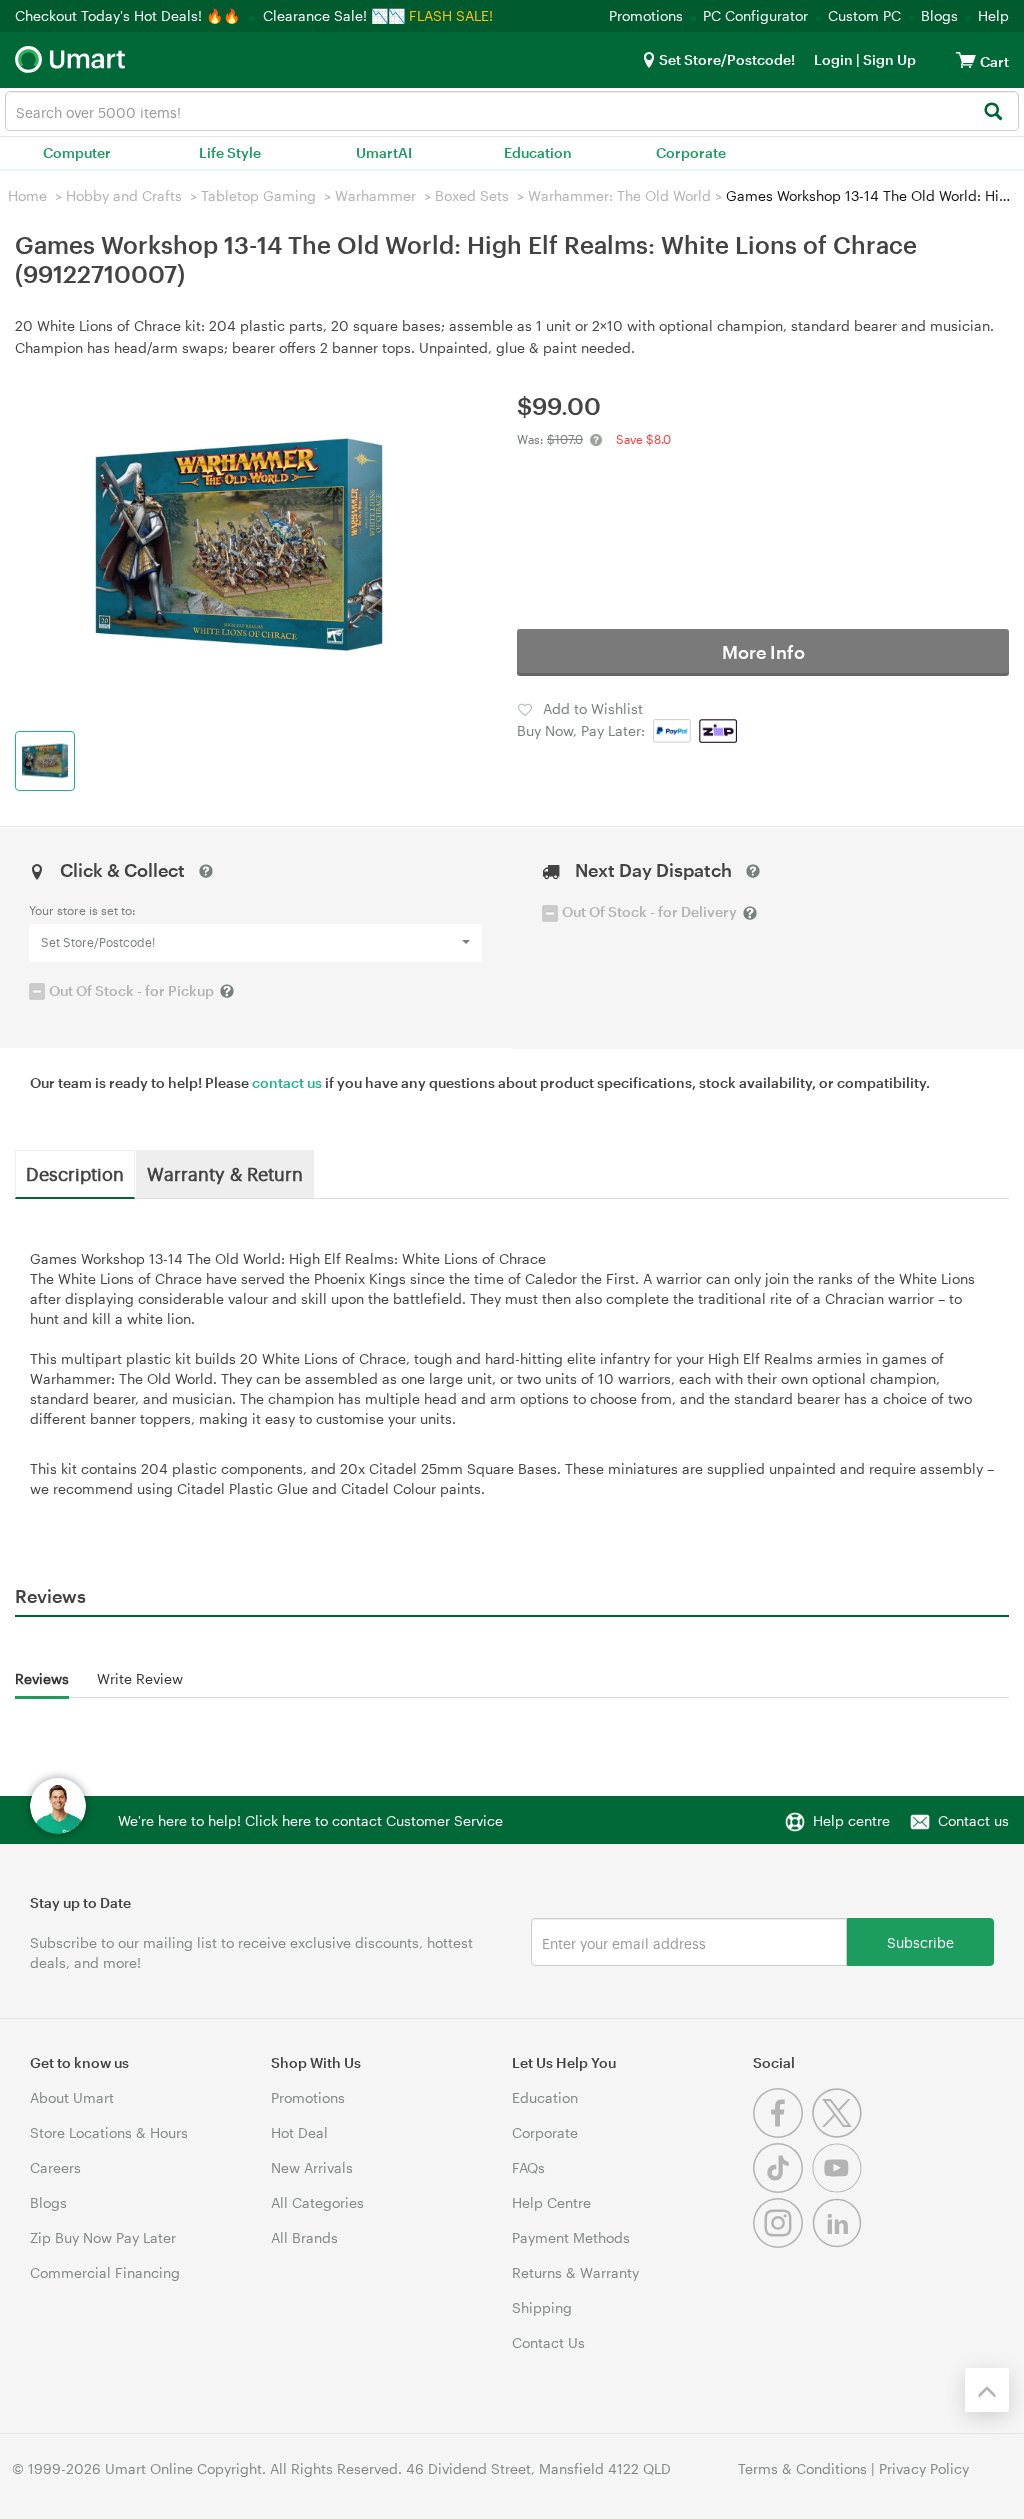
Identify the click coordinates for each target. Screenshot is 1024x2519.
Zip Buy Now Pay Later (103, 2237)
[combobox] (512, 111)
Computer (77, 152)
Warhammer (375, 195)
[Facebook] (782, 2132)
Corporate (691, 152)
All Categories (317, 2202)
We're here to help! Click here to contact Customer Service (310, 1820)
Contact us (973, 1820)
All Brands (304, 2237)
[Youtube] (839, 2187)
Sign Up (888, 59)
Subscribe (920, 1941)
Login (833, 59)
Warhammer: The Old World (619, 195)
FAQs (528, 2167)
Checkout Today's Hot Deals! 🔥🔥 (129, 15)
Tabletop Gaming (258, 195)
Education (538, 152)
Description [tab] (75, 1173)
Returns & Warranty (575, 2272)
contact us (287, 1082)
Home (27, 195)
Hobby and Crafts (124, 195)
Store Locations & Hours (109, 2132)
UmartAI (384, 152)
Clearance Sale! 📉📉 (334, 15)
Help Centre (551, 2202)
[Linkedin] (839, 2242)
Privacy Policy (924, 2468)
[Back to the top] (987, 2390)
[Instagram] (782, 2242)
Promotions (646, 15)
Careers (55, 2167)
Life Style (230, 152)
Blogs (939, 15)
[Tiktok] (782, 2187)
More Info (763, 652)
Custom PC (864, 15)
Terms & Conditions (802, 2468)
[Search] (992, 112)
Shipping (542, 2307)
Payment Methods (571, 2237)
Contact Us (548, 2342)
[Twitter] (839, 2132)
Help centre (851, 1820)
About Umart (72, 2097)
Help (993, 15)
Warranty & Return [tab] (225, 1173)
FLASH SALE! (451, 15)
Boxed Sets (472, 195)
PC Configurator (755, 15)
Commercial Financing (105, 2272)
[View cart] (966, 59)
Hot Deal (299, 2132)
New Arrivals (312, 2167)
